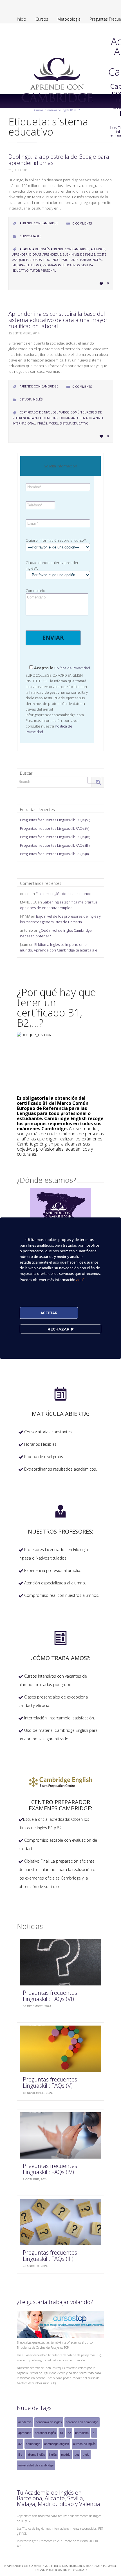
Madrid (66, 2455)
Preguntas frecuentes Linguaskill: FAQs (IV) (55, 837)
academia (25, 2422)
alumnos (98, 249)
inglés (42, 423)
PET (77, 2455)
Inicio (22, 19)
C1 (94, 2433)
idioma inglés (36, 2455)
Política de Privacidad (72, 668)
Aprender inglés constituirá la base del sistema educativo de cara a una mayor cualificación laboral (58, 320)
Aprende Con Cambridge (39, 223)
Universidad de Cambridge (36, 2465)
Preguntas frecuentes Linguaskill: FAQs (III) (55, 845)
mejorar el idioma (27, 265)
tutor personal (43, 271)
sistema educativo (74, 423)
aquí (80, 1279)
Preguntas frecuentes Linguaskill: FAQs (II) (54, 854)
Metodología (69, 19)
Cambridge (33, 2444)
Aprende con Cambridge (82, 2422)
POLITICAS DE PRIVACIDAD (66, 2570)
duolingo (51, 260)
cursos (36, 260)
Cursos (42, 19)
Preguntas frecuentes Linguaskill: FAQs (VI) (55, 820)
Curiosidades (31, 236)
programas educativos (61, 265)
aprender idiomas (27, 254)
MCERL (53, 423)
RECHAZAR (59, 1329)
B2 (69, 2433)
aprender (24, 2433)
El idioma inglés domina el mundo (64, 894)
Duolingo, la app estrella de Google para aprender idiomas (59, 160)
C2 (20, 2444)
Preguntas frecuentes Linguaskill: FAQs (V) (55, 828)
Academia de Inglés (49, 2422)
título (86, 2455)
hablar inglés (91, 260)
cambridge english (57, 2444)
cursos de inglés (84, 2444)
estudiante (70, 260)
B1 (62, 2433)
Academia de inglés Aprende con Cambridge (54, 249)
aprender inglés (45, 2433)
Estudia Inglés (31, 399)
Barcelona (82, 2433)
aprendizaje (52, 254)
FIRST (21, 2455)
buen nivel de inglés (79, 254)
